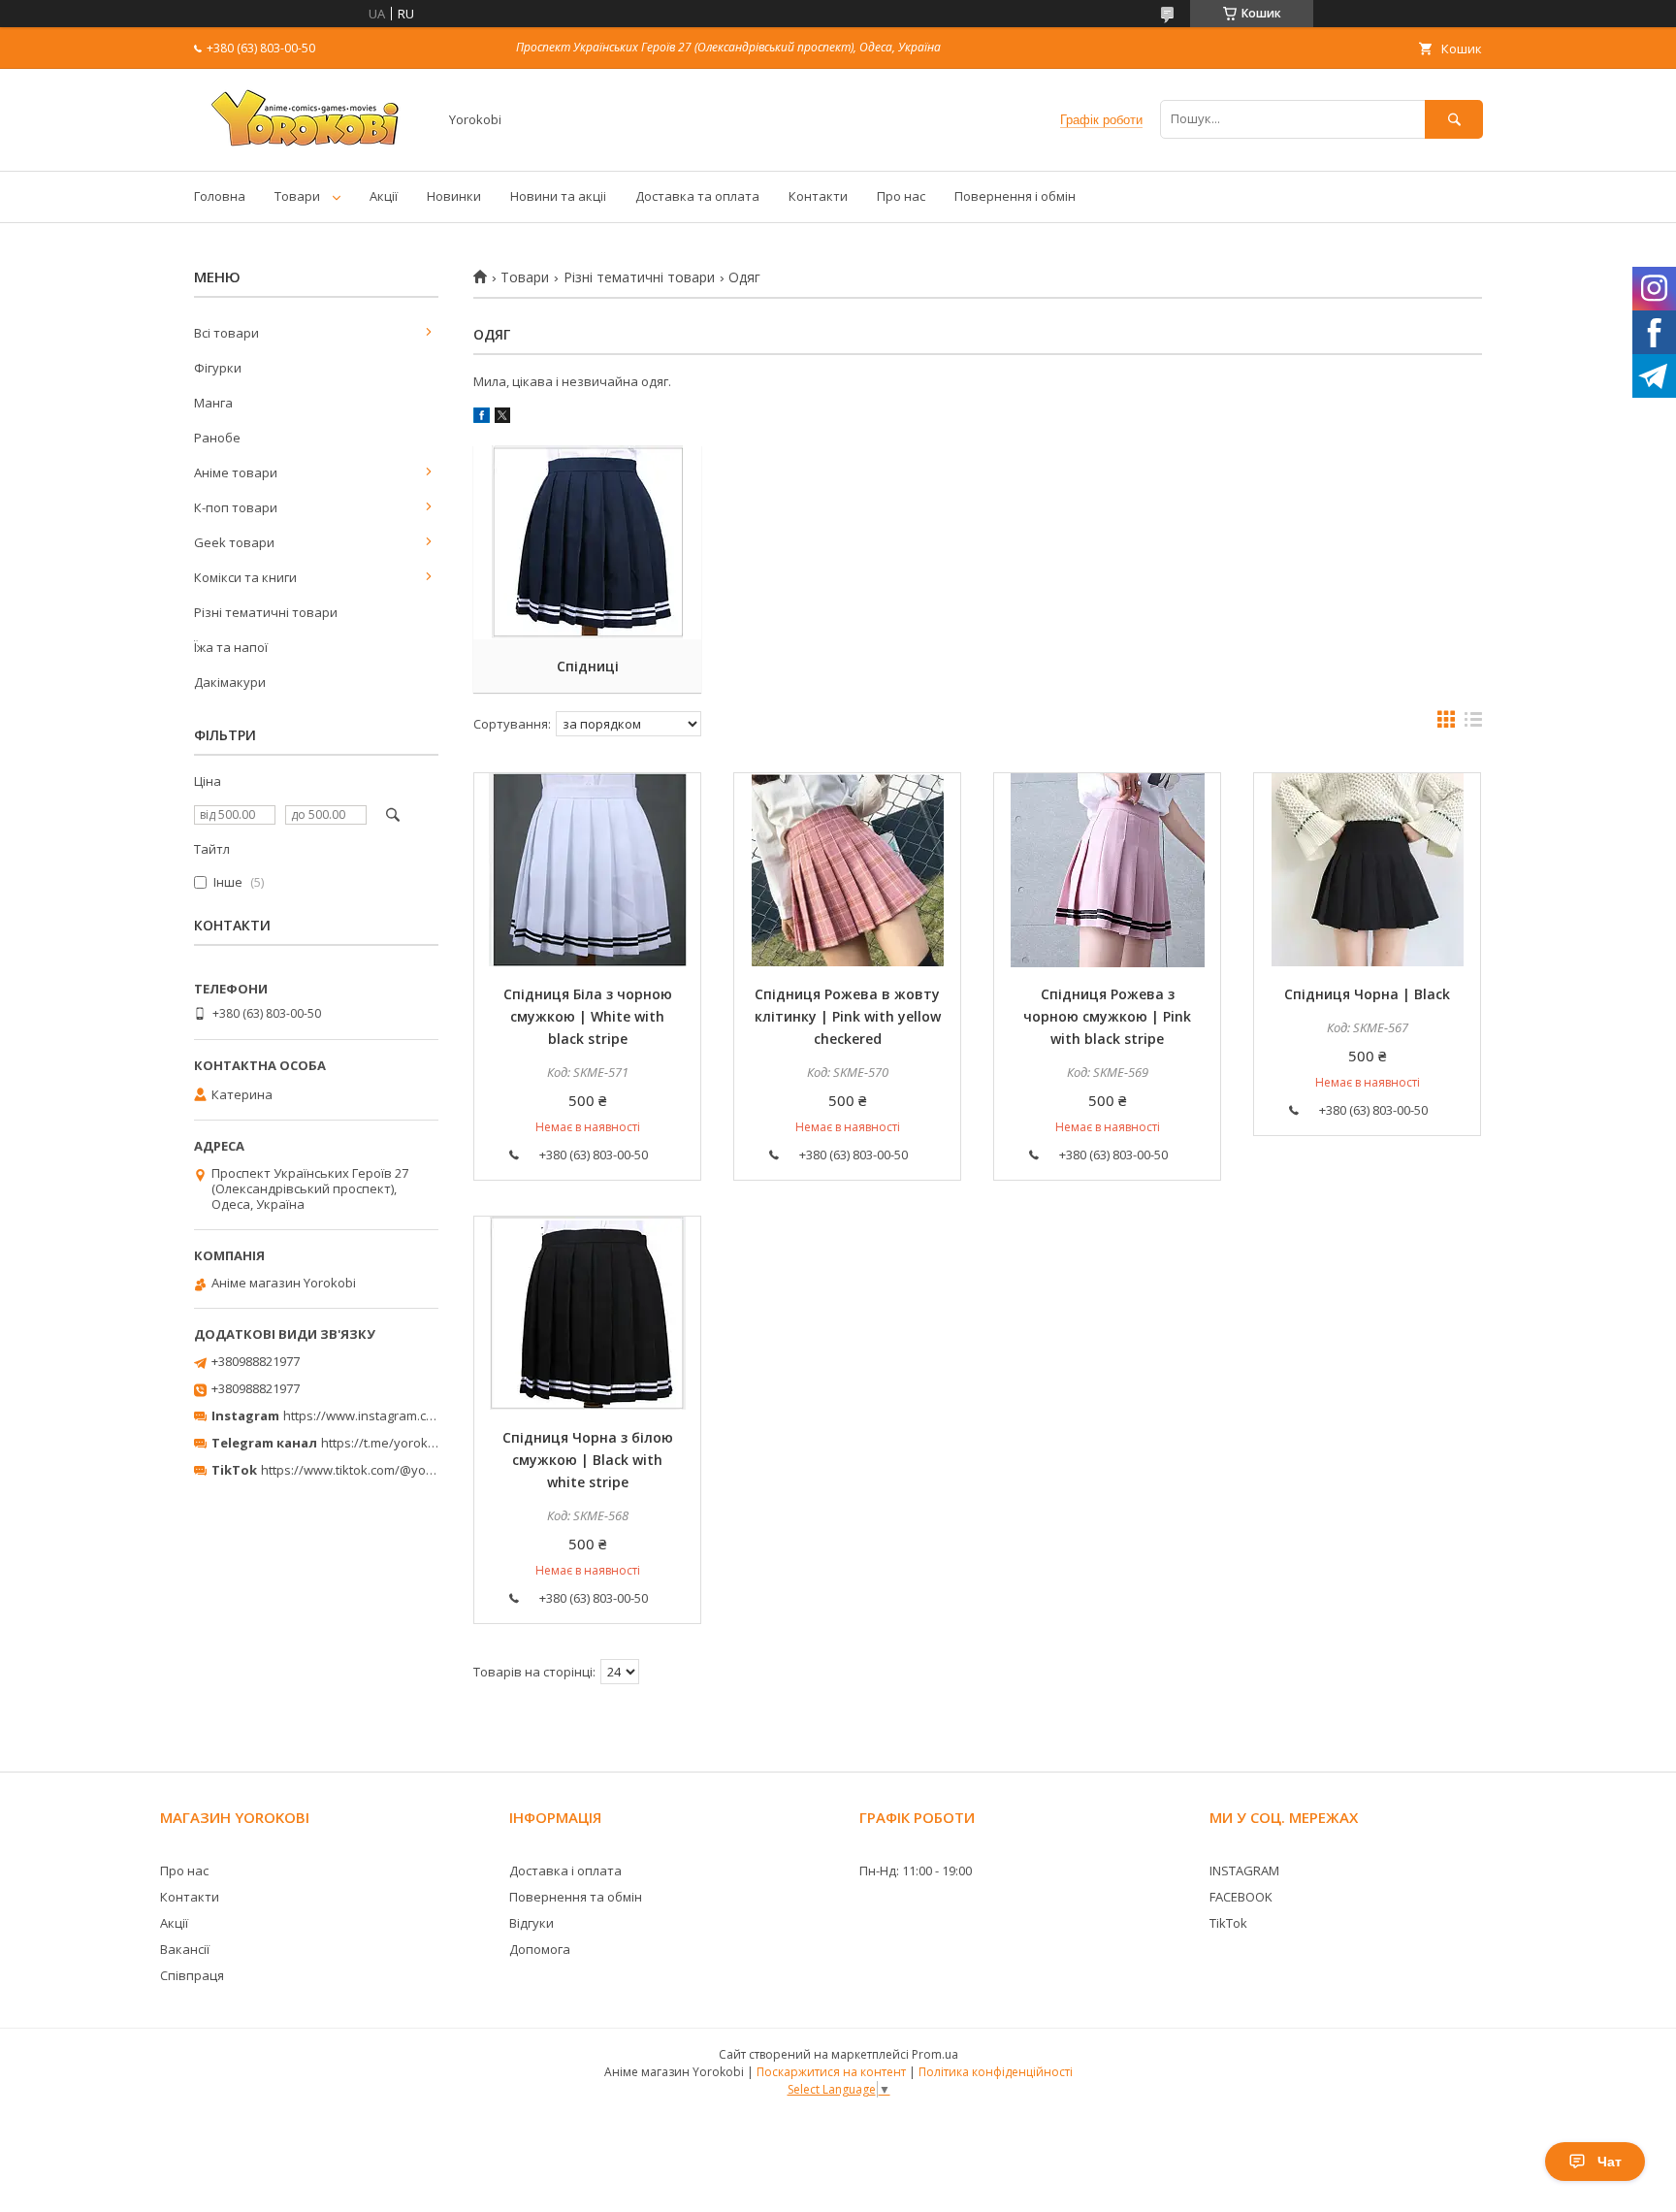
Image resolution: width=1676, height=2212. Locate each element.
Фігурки (218, 368)
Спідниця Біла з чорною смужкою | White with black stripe (588, 1016)
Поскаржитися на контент (831, 2072)
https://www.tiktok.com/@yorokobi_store (381, 1470)
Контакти (818, 196)
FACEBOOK (1241, 1897)
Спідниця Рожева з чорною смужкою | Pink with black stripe (1107, 1016)
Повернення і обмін (1015, 196)
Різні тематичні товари (639, 277)
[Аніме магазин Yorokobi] (310, 146)
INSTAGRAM (1244, 1870)
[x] (502, 418)
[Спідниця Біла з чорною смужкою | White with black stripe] (587, 870)
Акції (384, 196)
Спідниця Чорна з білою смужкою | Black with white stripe (588, 1460)
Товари (297, 196)
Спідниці (588, 666)
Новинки (454, 196)
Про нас (901, 196)
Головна (220, 196)
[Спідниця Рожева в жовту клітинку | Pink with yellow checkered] (847, 870)
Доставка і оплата (565, 1870)
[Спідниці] (587, 542)
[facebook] (482, 418)
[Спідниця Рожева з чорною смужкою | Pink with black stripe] (1107, 870)
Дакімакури (230, 682)
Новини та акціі (558, 196)
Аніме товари (236, 472)
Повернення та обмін (576, 1897)
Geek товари (234, 542)
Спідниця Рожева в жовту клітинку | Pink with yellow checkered (848, 1016)
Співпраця (192, 1975)
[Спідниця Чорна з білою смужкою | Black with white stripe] (587, 1314)
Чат (1610, 2162)
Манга (213, 403)
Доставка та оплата (697, 196)
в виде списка (1473, 724)
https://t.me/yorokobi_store (402, 1443)
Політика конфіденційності (996, 2072)
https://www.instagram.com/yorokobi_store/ (413, 1415)
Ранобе (217, 438)
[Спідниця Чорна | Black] (1367, 870)
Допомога (540, 1949)
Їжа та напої (231, 647)
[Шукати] (1454, 119)
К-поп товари (236, 507)
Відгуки (532, 1923)
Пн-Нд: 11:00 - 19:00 (916, 1870)
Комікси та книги (245, 577)
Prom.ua (935, 2054)
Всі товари (226, 333)
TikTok (1228, 1923)
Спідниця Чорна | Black (1367, 994)
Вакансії (185, 1949)
